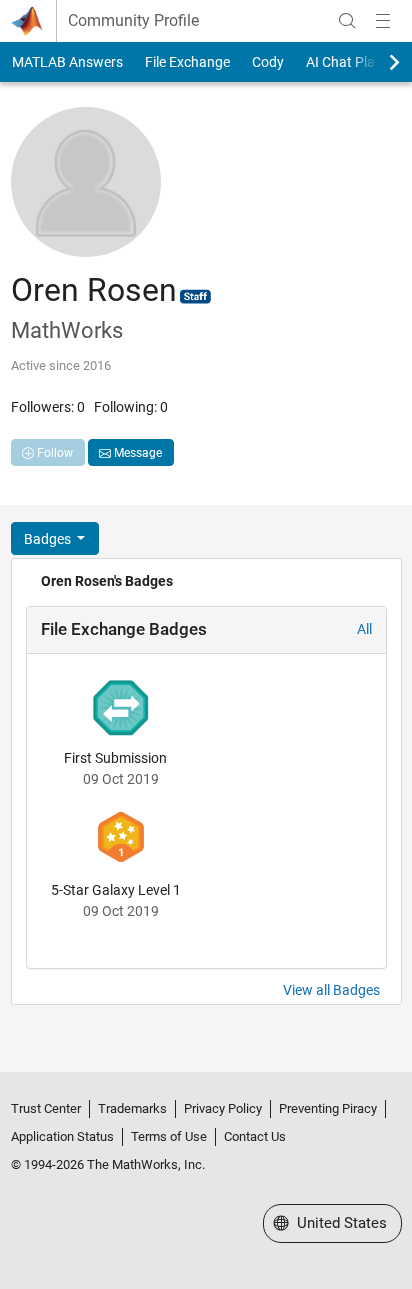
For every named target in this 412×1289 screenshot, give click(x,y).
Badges (49, 539)
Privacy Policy (223, 1108)
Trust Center (46, 1108)
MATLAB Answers (67, 62)
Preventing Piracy (328, 1108)
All (364, 629)
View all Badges (331, 990)
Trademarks (132, 1108)
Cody (268, 62)
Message (136, 453)
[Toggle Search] (347, 21)
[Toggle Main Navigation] (383, 21)
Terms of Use (169, 1136)
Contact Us (255, 1136)
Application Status (62, 1136)
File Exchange (187, 62)
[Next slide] (377, 62)
